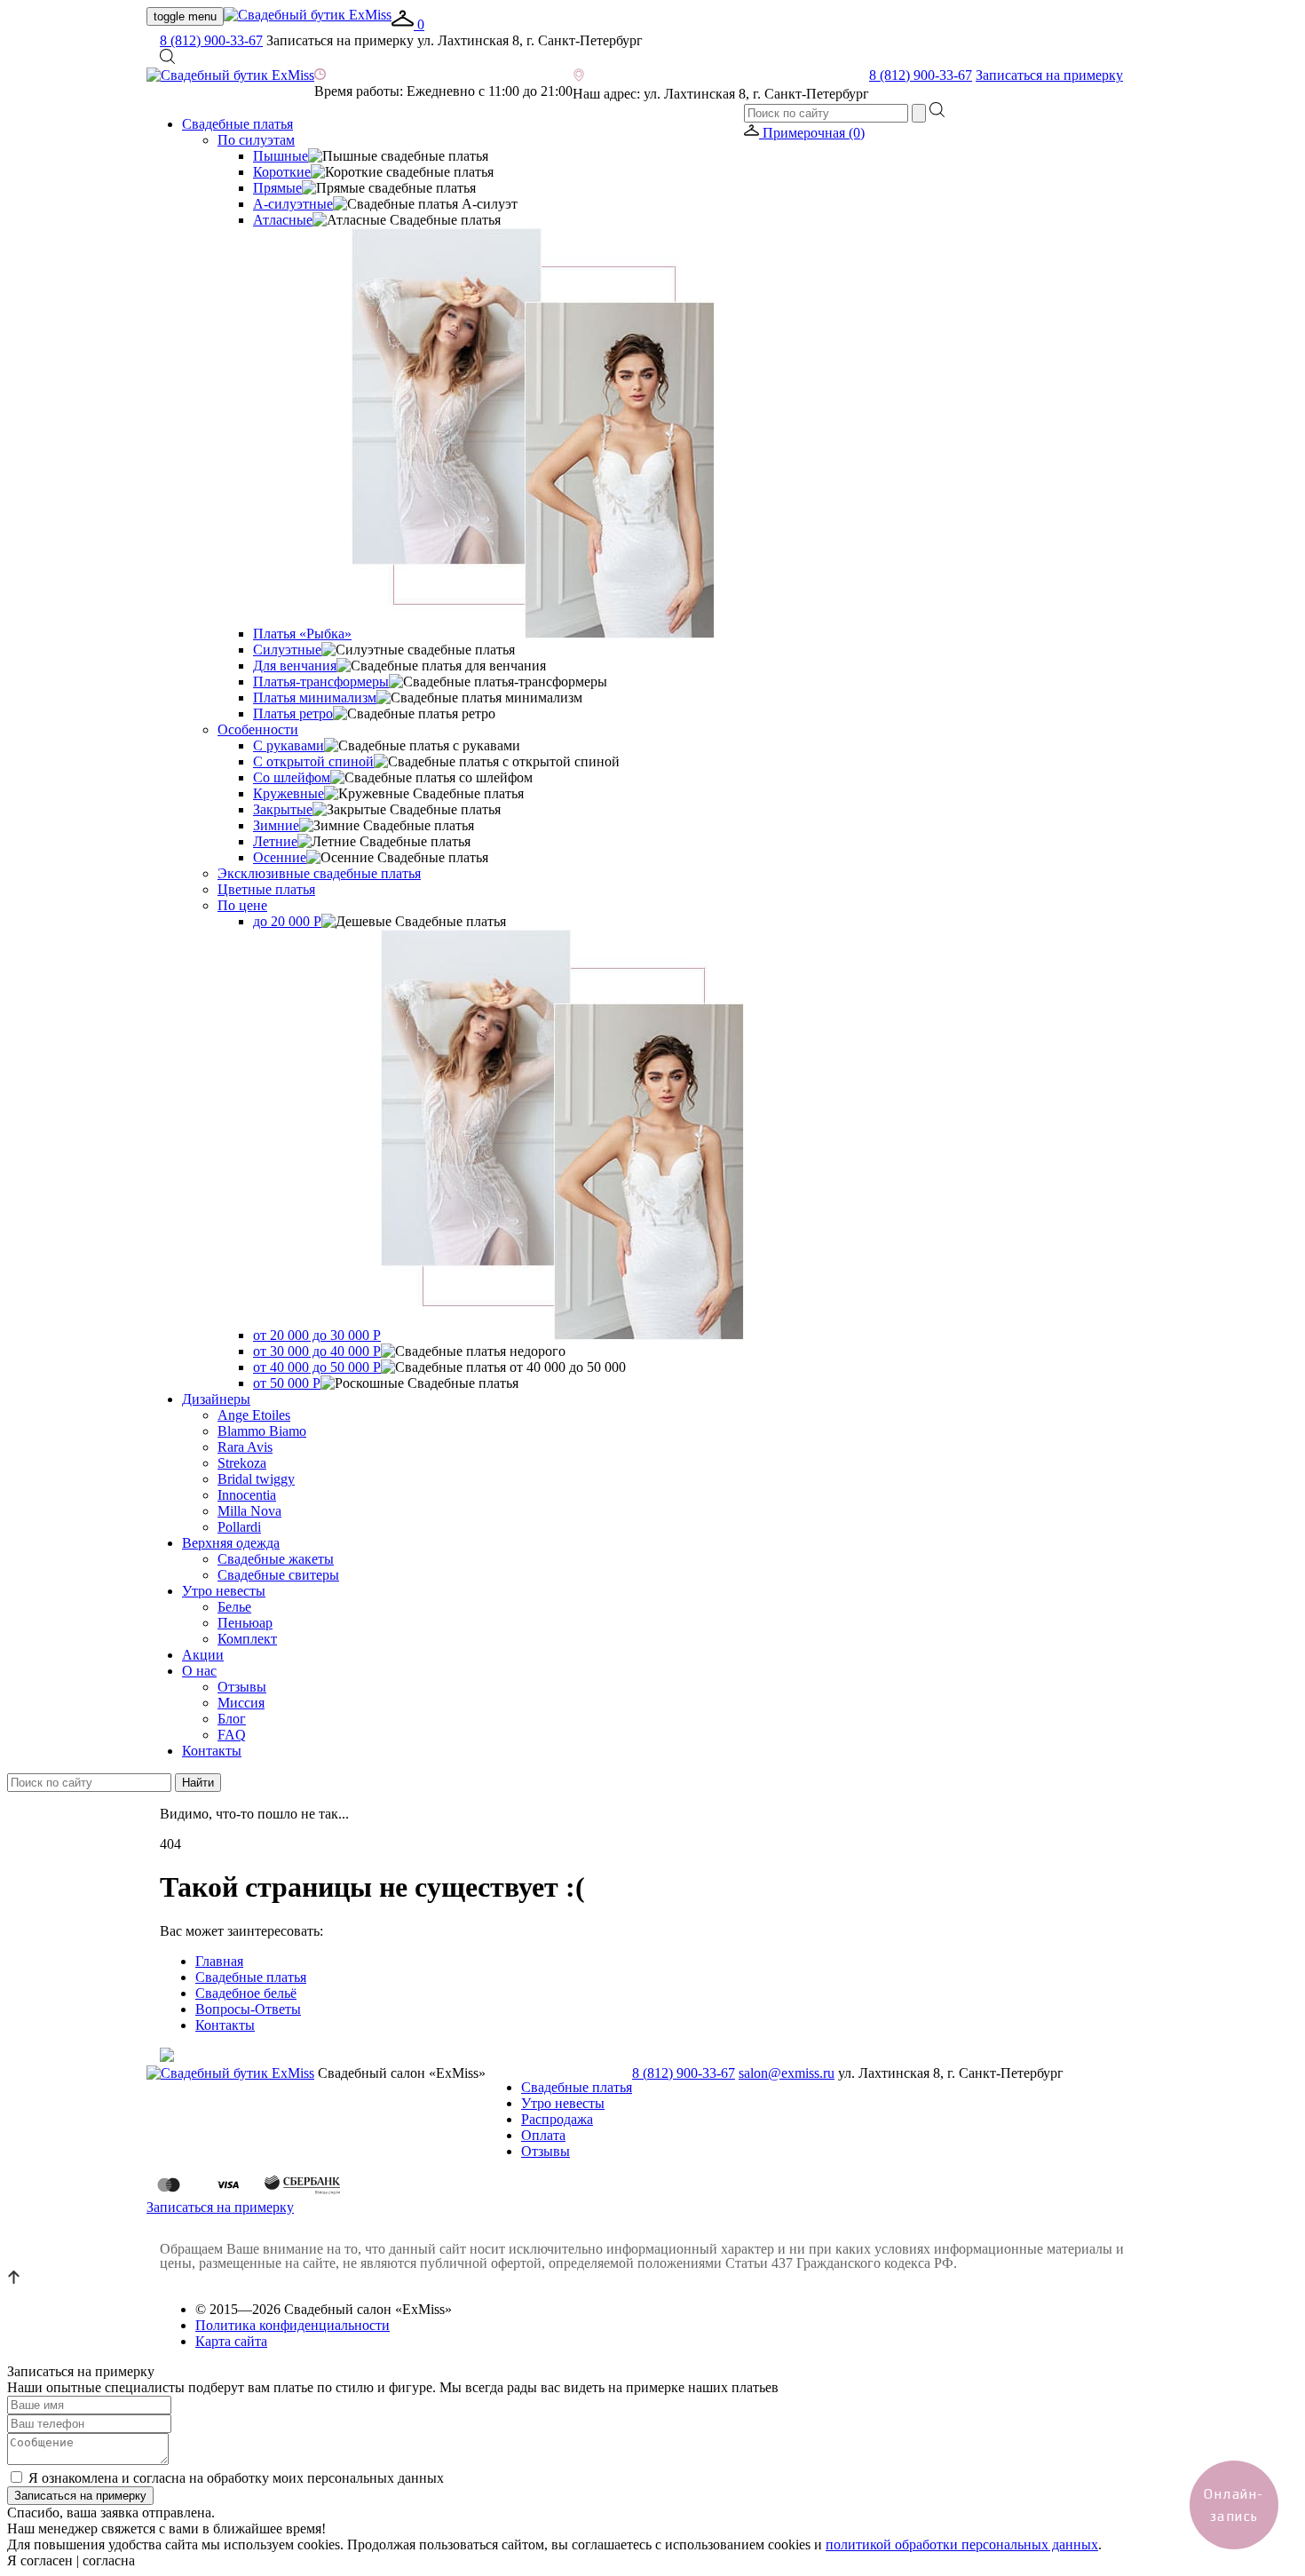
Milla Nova (249, 1511)
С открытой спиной (313, 761)
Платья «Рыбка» (302, 634)
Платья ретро (293, 713)
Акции (203, 1655)
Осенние (280, 857)
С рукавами (289, 745)
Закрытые (283, 809)
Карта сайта (231, 2341)
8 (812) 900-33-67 (211, 40)
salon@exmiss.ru (787, 2073)
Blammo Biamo (262, 1431)
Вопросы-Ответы (248, 2009)
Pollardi (239, 1527)
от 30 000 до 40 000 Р (317, 1351)
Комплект (247, 1639)
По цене (242, 905)
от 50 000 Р (287, 1383)
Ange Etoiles (254, 1415)
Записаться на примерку (1049, 75)
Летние (275, 841)
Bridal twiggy (256, 1479)
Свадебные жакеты (276, 1559)
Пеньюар (245, 1623)
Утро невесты (224, 1591)
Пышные (281, 156)
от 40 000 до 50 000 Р (317, 1367)
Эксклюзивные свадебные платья (319, 873)
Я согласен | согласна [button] (71, 2560)
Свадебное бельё (246, 1993)
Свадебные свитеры (278, 1575)
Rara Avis (245, 1447)
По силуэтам (256, 140)
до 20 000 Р (287, 921)
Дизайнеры (216, 1399)
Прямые (277, 188)
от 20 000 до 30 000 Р (317, 1335)
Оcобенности (258, 729)
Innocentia (247, 1495)
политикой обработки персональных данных (962, 2544)
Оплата (543, 2135)
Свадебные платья (237, 124)
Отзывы (242, 1687)
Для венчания (295, 666)
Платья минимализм (315, 698)
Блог (232, 1719)
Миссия (241, 1703)
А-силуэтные (293, 204)
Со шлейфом (292, 777)
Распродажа (557, 2119)
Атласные (283, 220)
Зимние (276, 825)
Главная (219, 1961)
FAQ (232, 1735)
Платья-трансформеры (321, 682)
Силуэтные (287, 650)
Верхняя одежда (231, 1543)
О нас (199, 1671)
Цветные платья (266, 889)
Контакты (212, 1751)
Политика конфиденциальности (293, 2325)
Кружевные (289, 793)
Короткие (282, 172)
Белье (234, 1607)
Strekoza (242, 1463)
